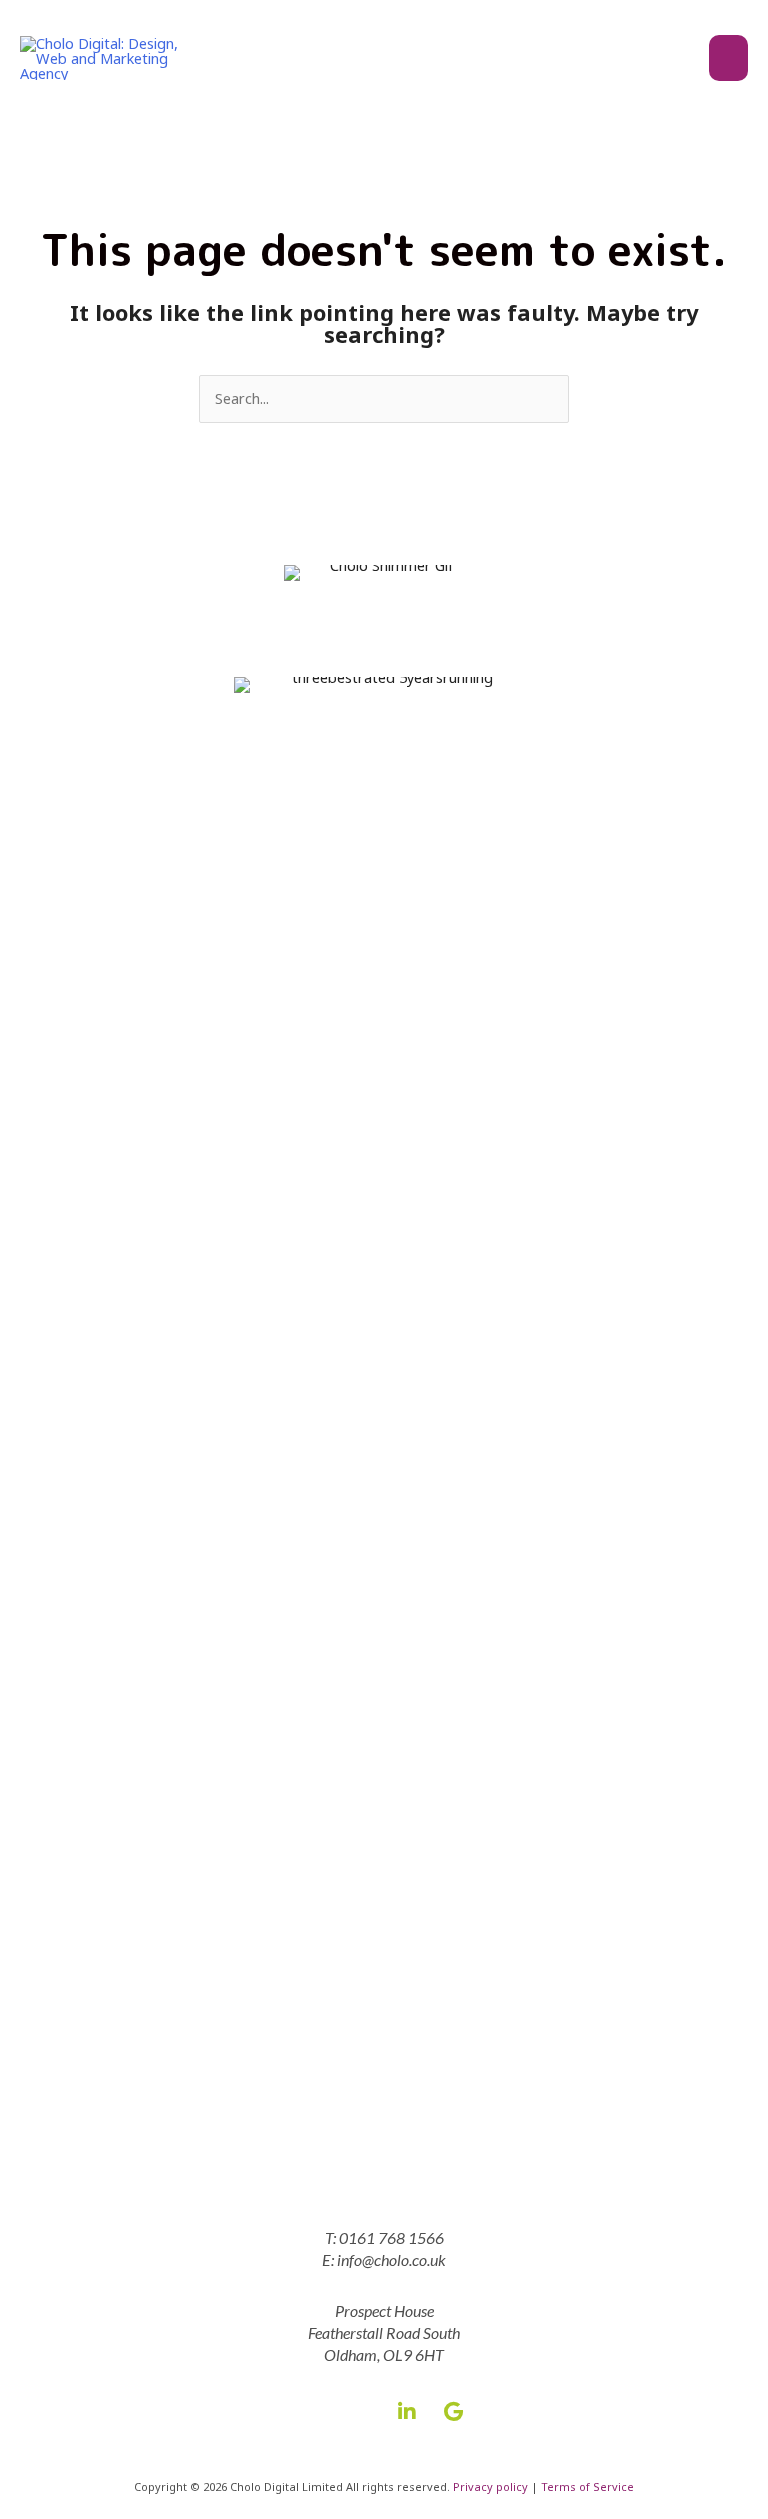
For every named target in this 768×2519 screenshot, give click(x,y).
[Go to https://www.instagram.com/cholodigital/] (361, 2409)
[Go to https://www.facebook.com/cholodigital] (315, 2409)
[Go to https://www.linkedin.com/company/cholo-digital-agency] (407, 2410)
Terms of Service (587, 2486)
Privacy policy (490, 2486)
